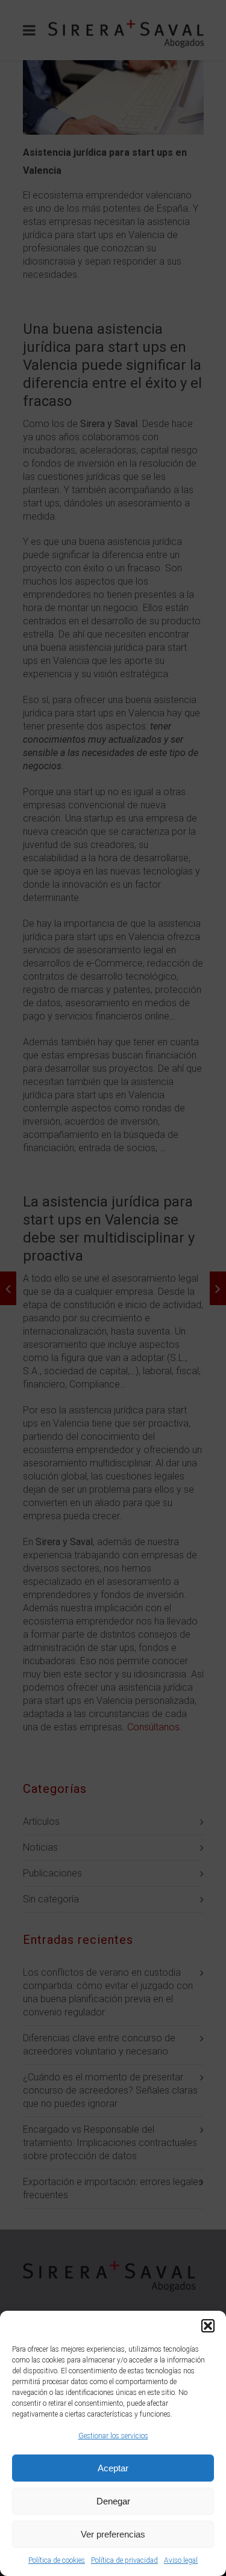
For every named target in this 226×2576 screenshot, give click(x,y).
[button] (208, 2326)
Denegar (113, 2501)
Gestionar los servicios (113, 2436)
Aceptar (113, 2468)
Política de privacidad (124, 2560)
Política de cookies (57, 2560)
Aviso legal (181, 2560)
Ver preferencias (113, 2534)
